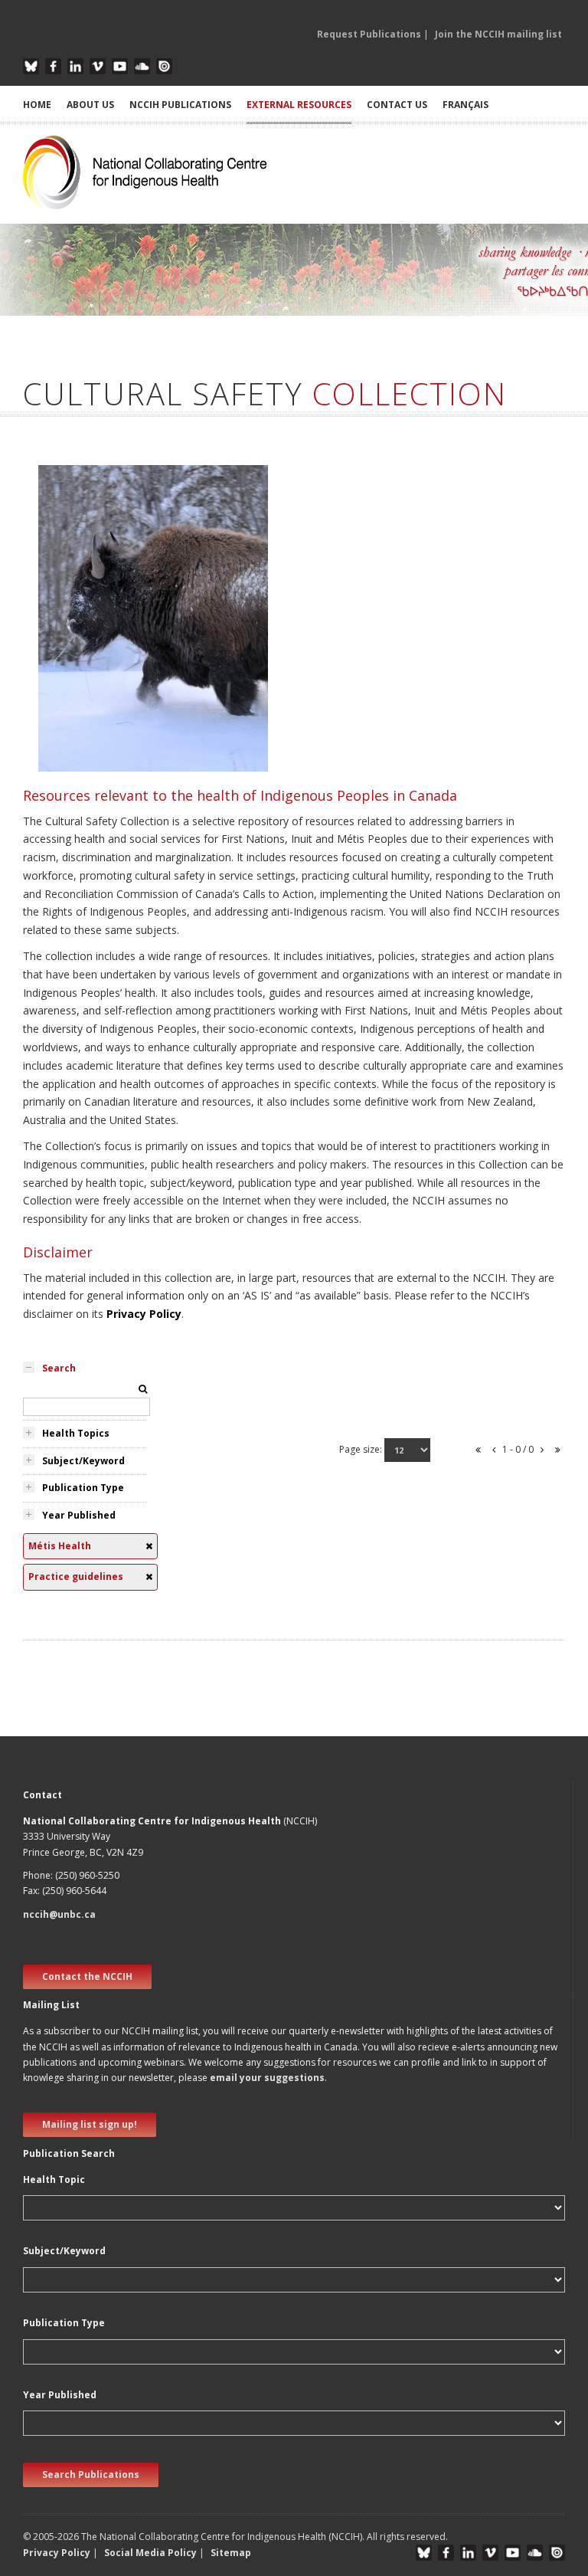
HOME (37, 105)
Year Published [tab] (79, 1515)
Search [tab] (59, 1368)
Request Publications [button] (369, 34)
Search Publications (91, 2474)
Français (465, 105)
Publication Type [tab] (83, 1488)
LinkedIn (75, 66)
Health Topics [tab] (76, 1433)
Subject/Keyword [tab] (83, 1461)
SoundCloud (142, 66)
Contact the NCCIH (87, 1976)
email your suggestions (267, 2078)
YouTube (120, 66)
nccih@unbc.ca (59, 1914)
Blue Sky (31, 66)
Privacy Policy (144, 1314)
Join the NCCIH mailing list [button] (498, 34)
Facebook (53, 66)
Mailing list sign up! (90, 2124)
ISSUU (164, 66)
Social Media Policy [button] (150, 2553)
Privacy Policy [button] (57, 2553)
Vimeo (98, 66)
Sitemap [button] (231, 2553)
